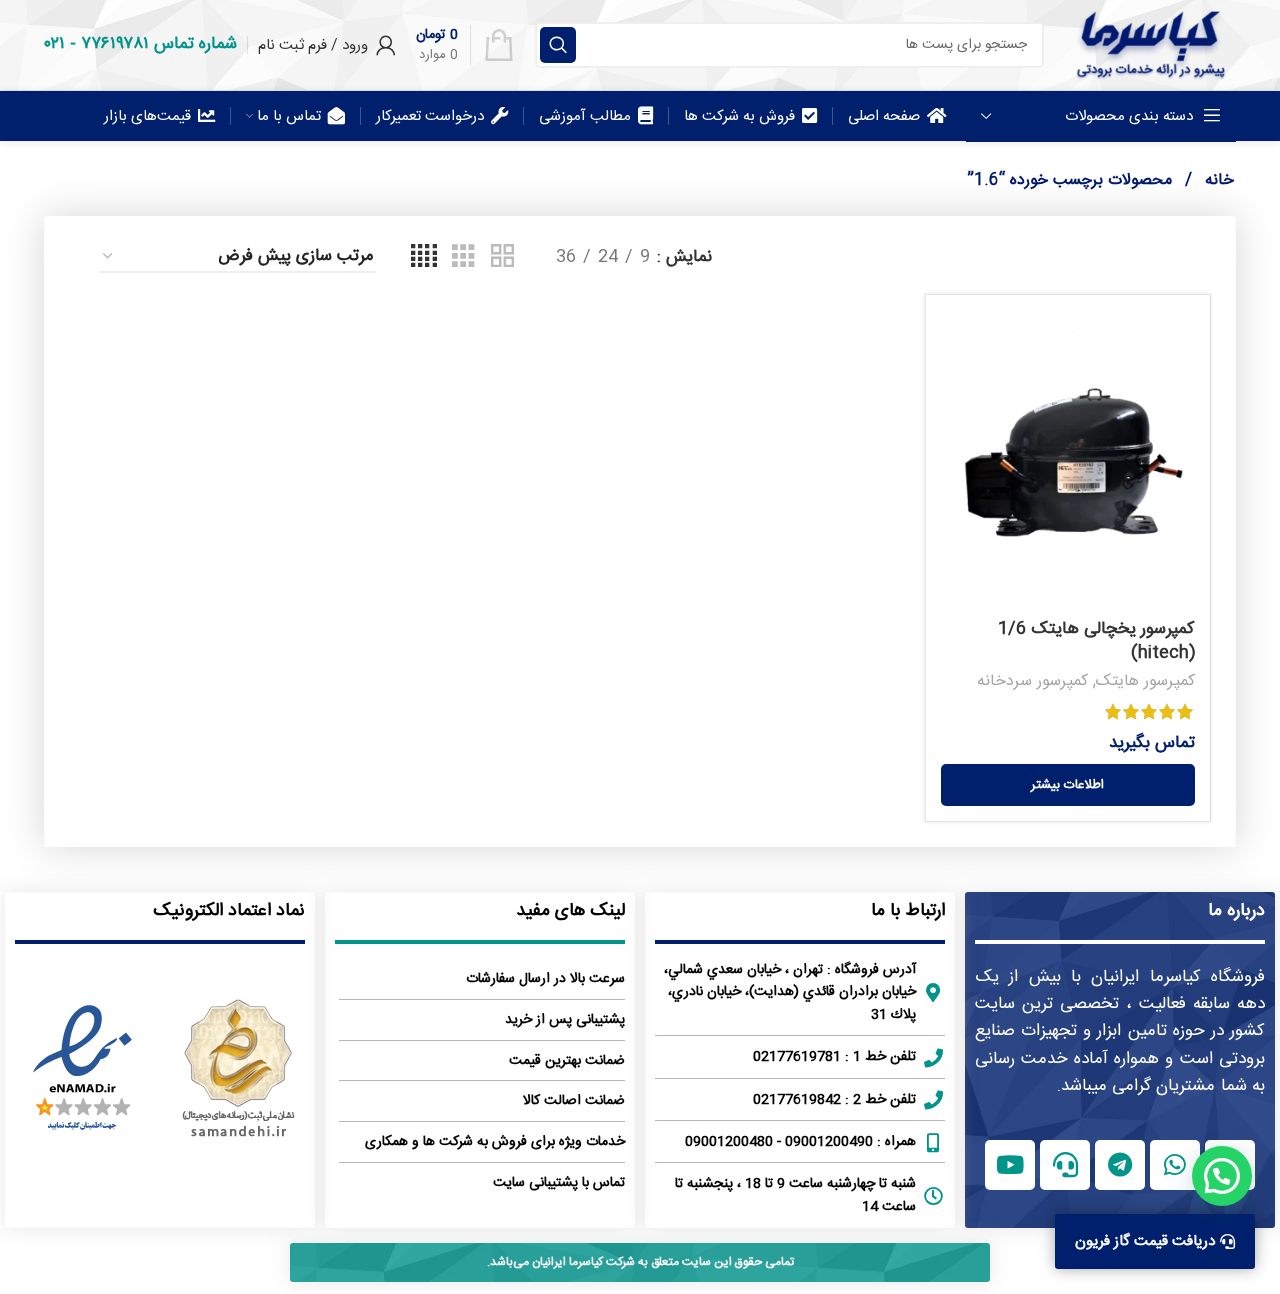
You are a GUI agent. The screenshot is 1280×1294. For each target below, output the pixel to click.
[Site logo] (1150, 45)
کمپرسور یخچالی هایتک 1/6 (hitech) (1096, 641)
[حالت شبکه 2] (502, 257)
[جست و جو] (558, 45)
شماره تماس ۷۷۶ (159, 44)
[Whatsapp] (1175, 1165)
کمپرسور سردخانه (1032, 681)
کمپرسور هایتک (1145, 681)
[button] (1222, 1176)
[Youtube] (1010, 1165)
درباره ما (1236, 911)
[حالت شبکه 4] (424, 257)
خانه (1217, 180)
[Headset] (1065, 1165)
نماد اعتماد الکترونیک (229, 911)
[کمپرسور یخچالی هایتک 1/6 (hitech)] (1068, 460)
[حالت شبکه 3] (463, 257)
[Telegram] (1120, 1165)
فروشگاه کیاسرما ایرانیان (1178, 977)
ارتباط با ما (908, 911)
